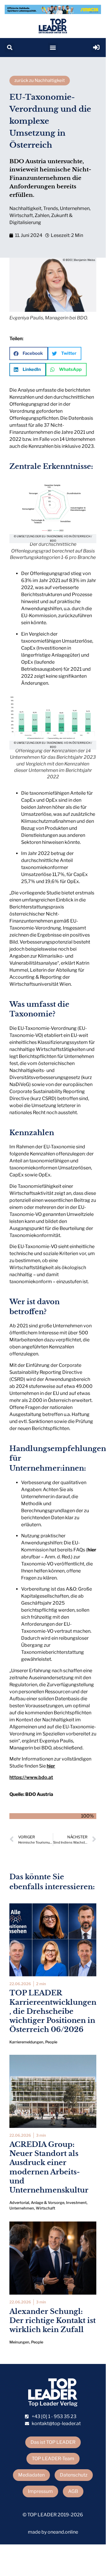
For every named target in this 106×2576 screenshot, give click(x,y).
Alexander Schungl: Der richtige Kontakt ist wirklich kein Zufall (53, 2321)
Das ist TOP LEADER (53, 2442)
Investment (76, 2203)
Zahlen (42, 215)
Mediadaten (31, 2475)
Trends (51, 208)
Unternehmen (75, 208)
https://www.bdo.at (31, 1777)
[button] (10, 48)
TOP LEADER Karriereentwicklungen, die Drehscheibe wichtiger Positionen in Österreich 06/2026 (53, 2011)
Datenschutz (74, 2475)
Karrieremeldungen (26, 2042)
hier (92, 1550)
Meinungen (19, 2342)
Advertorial (19, 2203)
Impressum (40, 2491)
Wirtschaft (21, 215)
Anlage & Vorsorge (48, 2203)
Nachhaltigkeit (25, 208)
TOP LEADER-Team (53, 2459)
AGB (73, 2491)
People (51, 2042)
